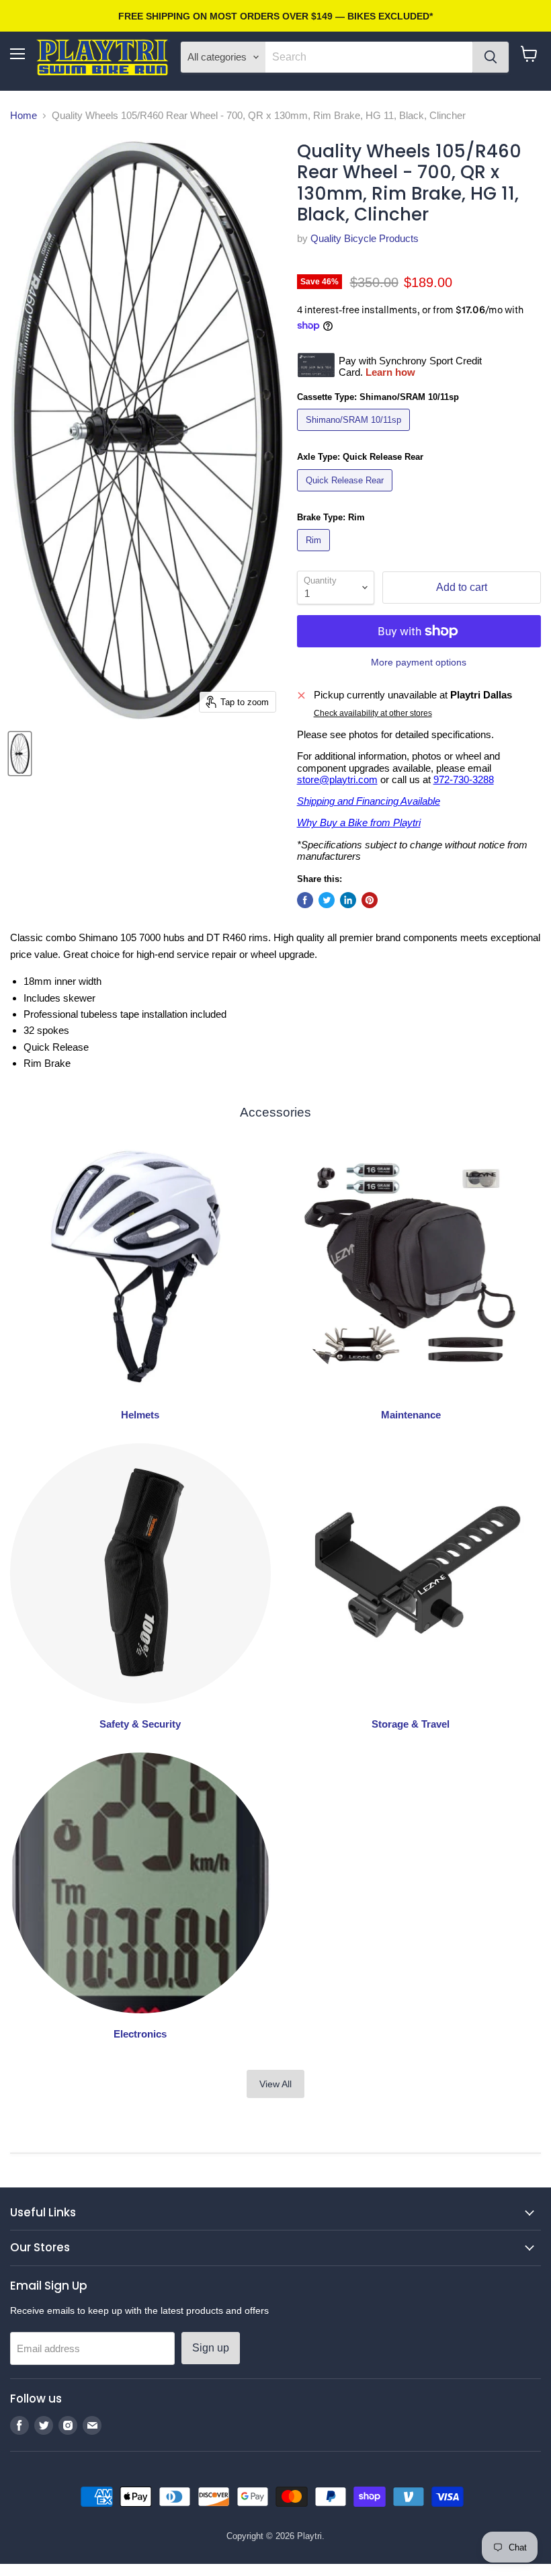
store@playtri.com (337, 779)
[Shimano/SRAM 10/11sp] (355, 434)
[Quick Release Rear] (346, 494)
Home (24, 115)
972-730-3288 (464, 779)
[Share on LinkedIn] (348, 900)
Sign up (211, 2348)
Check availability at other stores (373, 713)
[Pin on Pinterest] (370, 900)
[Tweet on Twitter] (327, 900)
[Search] (491, 57)
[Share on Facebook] (305, 900)
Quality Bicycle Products (365, 238)
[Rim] (315, 554)
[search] (369, 57)
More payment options (419, 662)
